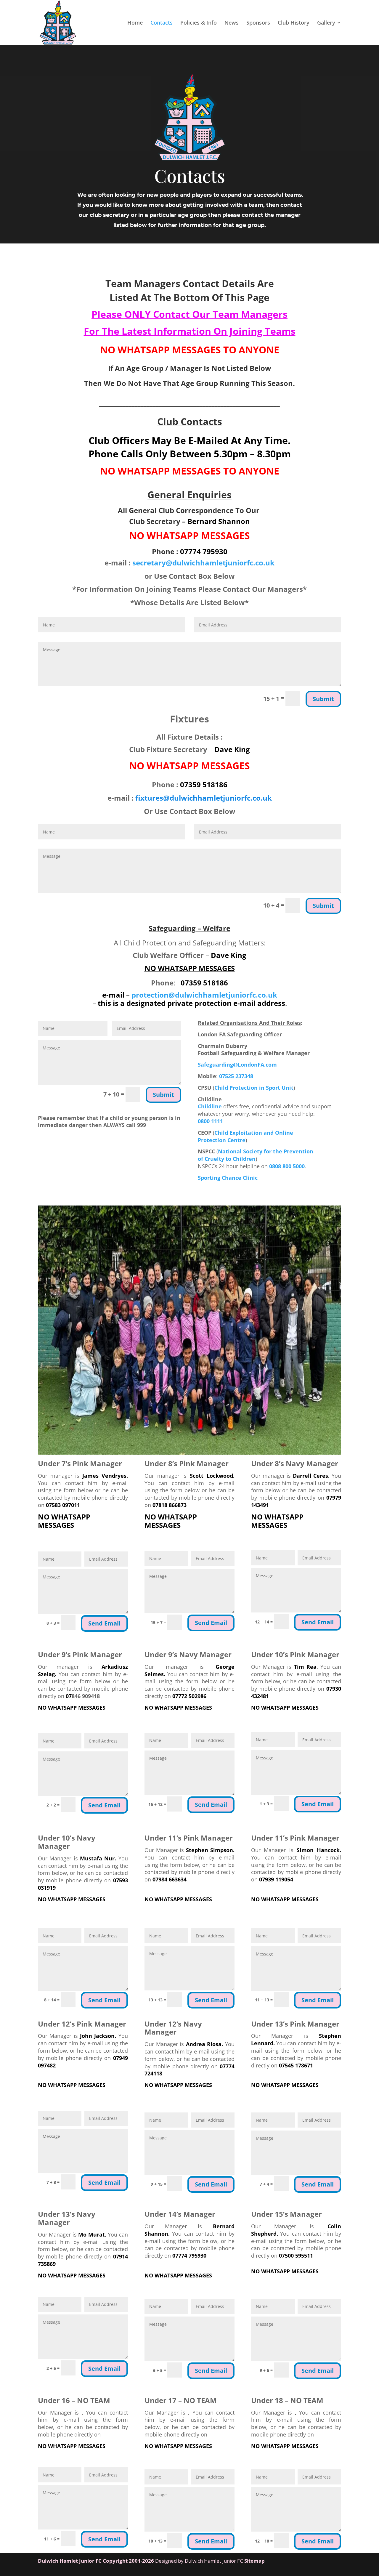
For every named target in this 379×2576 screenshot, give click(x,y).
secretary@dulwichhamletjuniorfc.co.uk (203, 563)
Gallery (326, 23)
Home (135, 23)
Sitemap (254, 2561)
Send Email (104, 1623)
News (232, 23)
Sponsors (258, 23)
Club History (294, 23)
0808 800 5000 (287, 1166)
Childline (210, 1106)
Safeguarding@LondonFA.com (237, 1065)
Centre (236, 1140)
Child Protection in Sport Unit (254, 1088)
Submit (323, 699)
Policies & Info (199, 23)
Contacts (162, 23)
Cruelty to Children (230, 1159)
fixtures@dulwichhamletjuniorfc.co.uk (204, 798)
